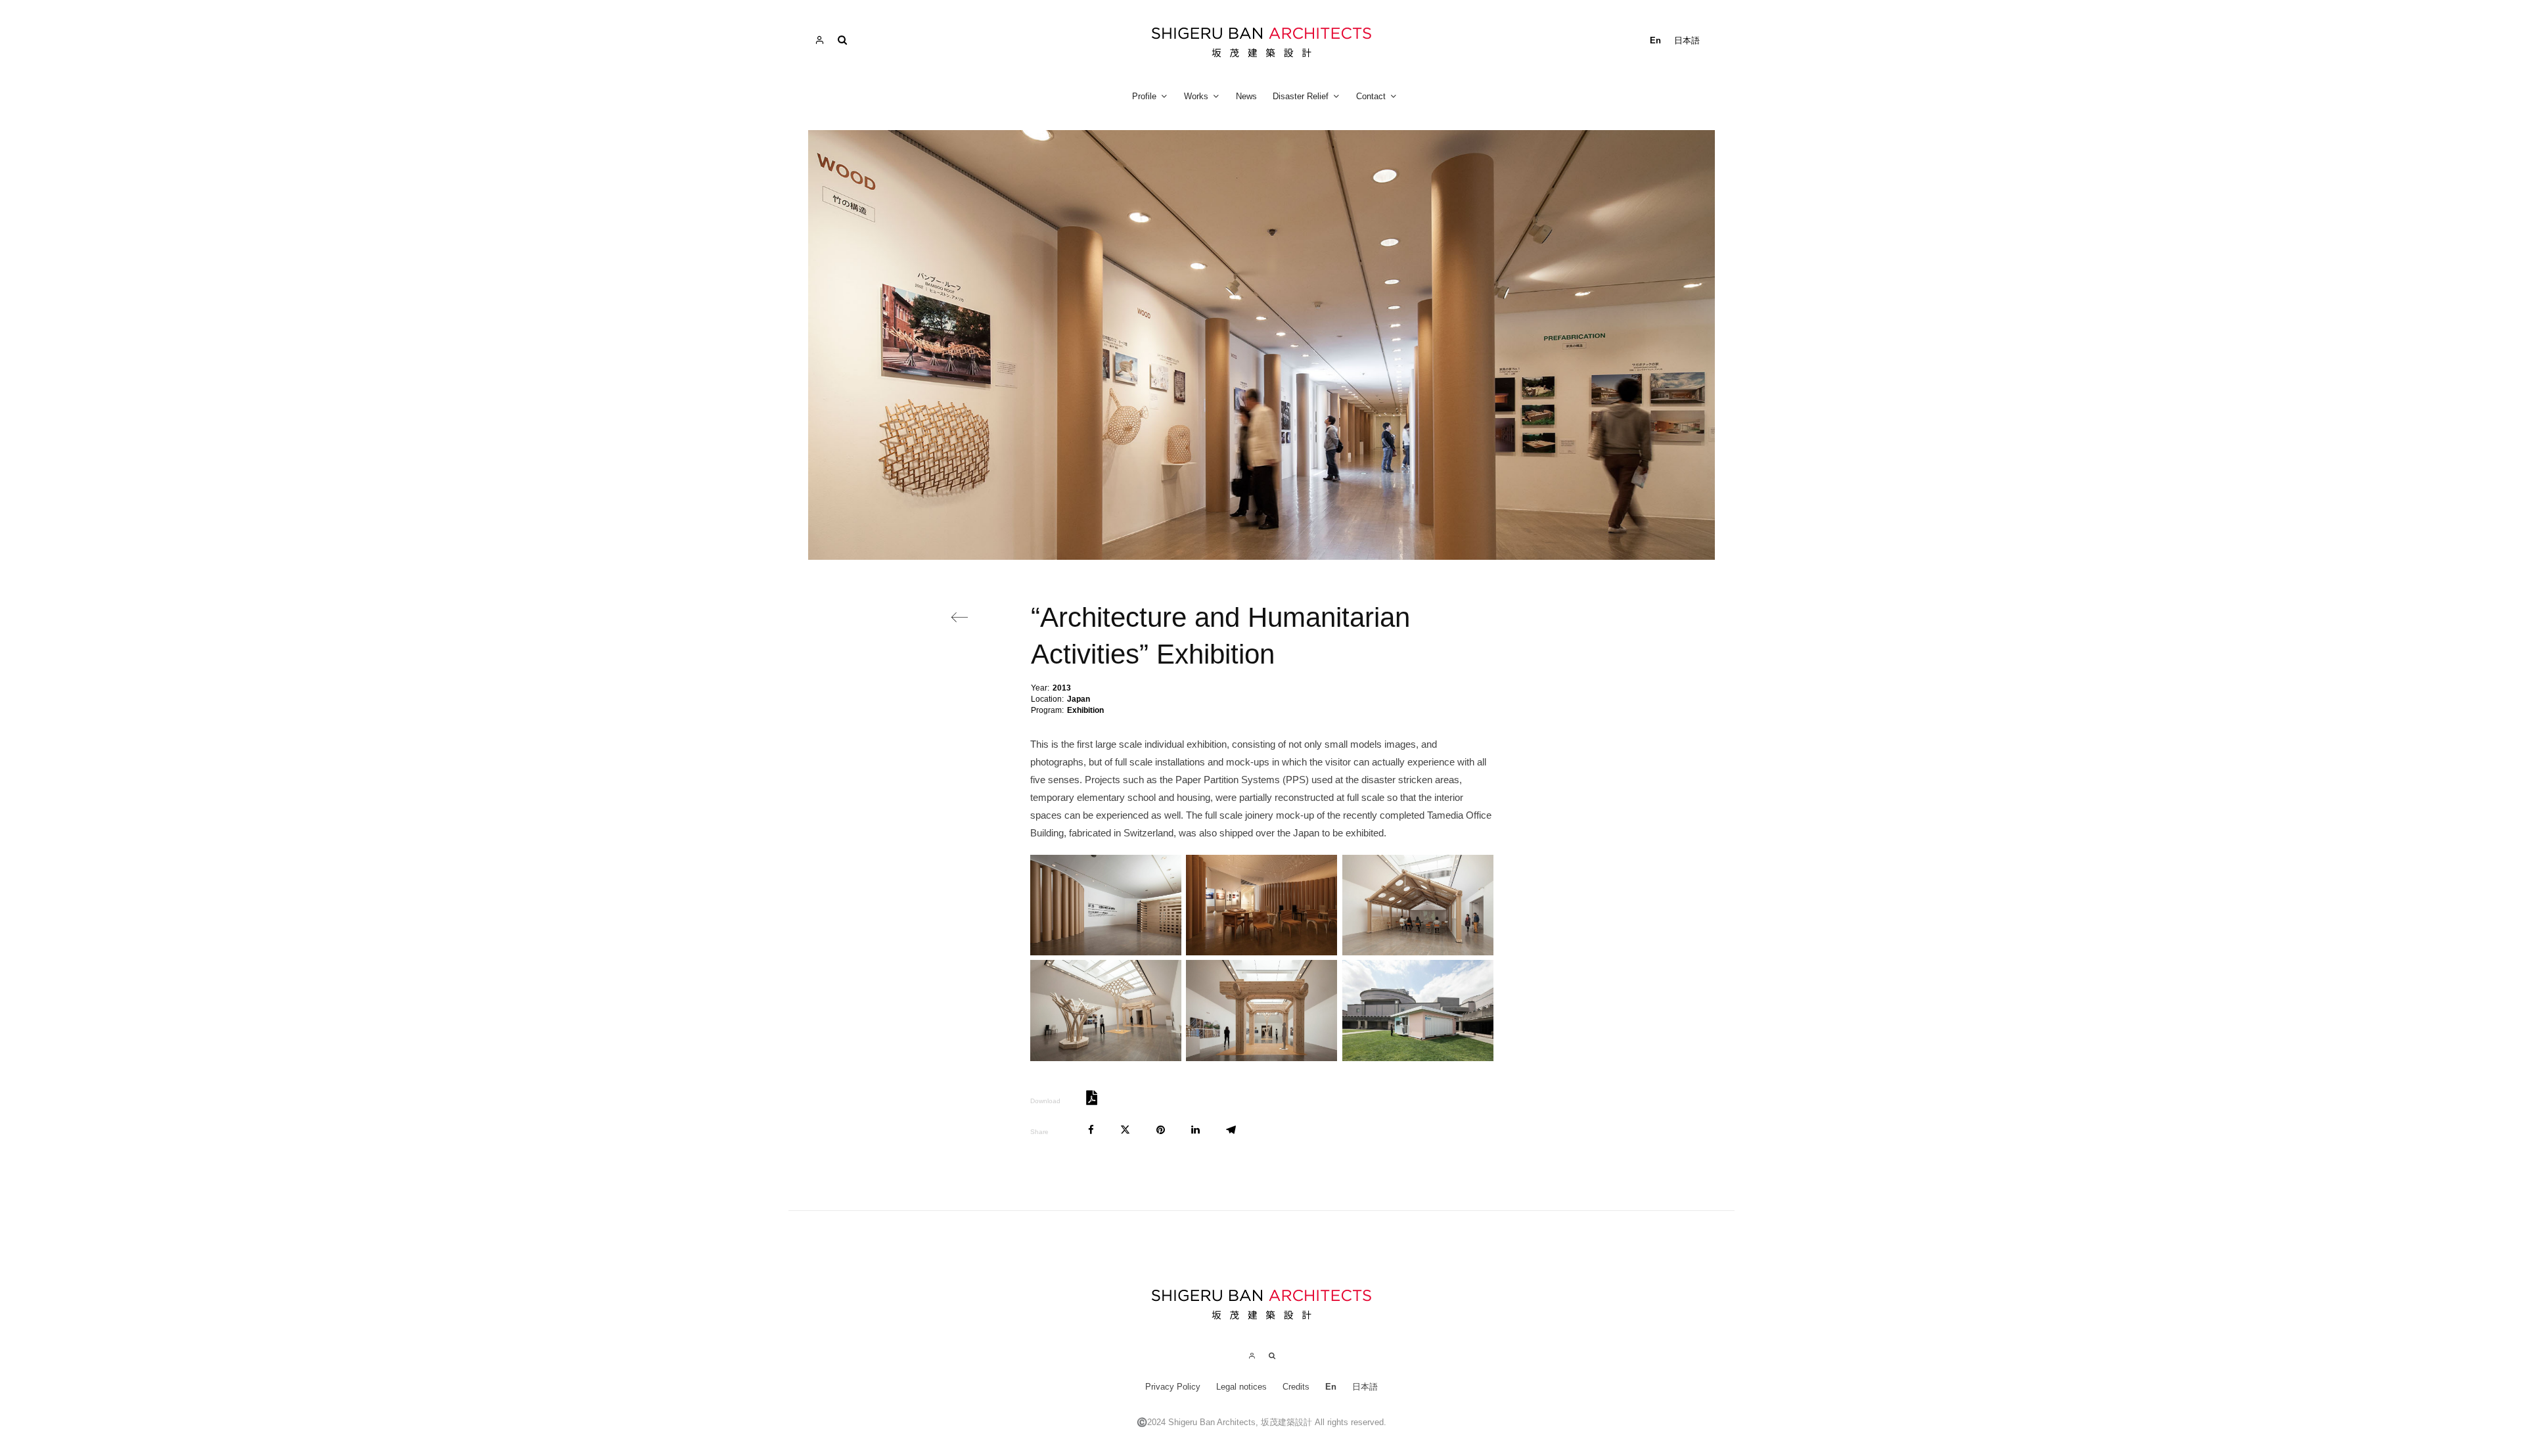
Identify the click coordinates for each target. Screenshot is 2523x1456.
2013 (1062, 688)
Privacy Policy (1173, 1387)
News (1246, 96)
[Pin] (1161, 1130)
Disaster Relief (1301, 96)
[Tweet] (1125, 1130)
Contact (1371, 96)
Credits (1296, 1387)
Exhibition (1085, 710)
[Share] (1091, 1130)
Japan (1079, 699)
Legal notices (1241, 1387)
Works (1196, 96)
